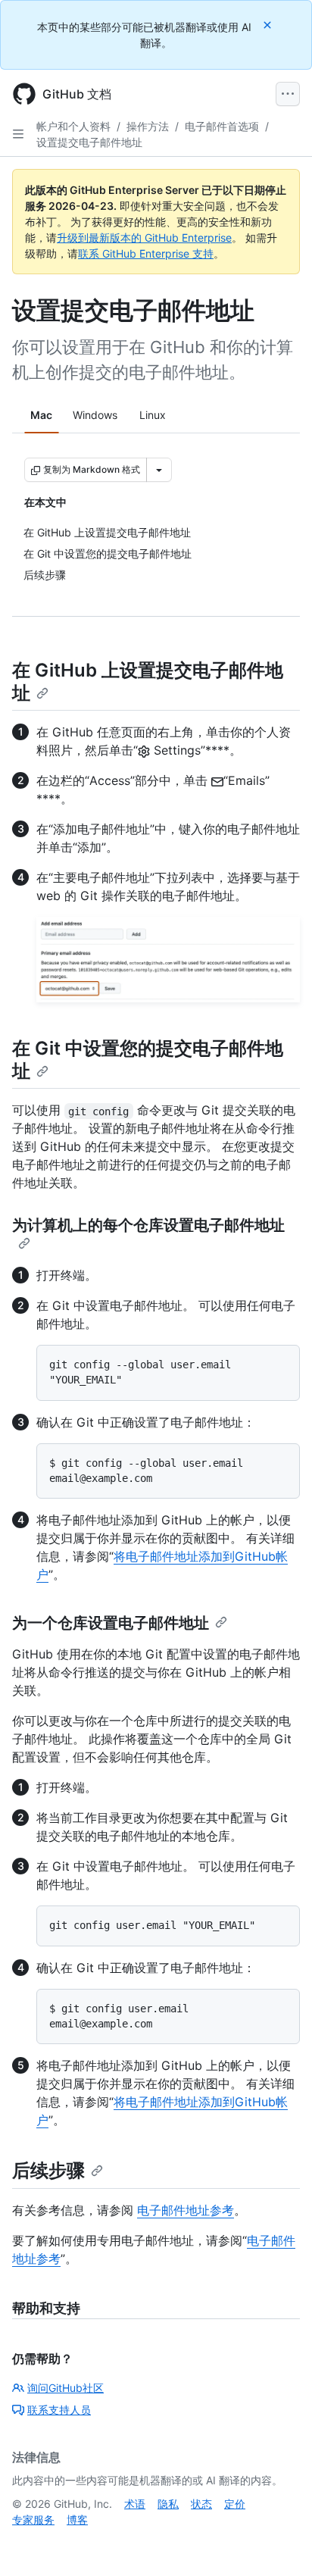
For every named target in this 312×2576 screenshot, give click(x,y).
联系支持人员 (59, 2410)
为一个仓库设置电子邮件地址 (111, 1623)
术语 (135, 2504)
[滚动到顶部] (279, 2543)
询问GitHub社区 (66, 2388)
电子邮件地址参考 (186, 2210)
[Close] (269, 25)
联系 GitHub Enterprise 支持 (146, 253)
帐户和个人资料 (73, 126)
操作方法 (148, 126)
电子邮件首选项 (222, 126)
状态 (201, 2504)
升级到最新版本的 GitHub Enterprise (144, 238)
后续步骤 (48, 2170)
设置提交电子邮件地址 (89, 142)
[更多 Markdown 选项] (159, 470)
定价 (235, 2504)
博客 (77, 2520)
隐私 (168, 2504)
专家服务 (33, 2520)
